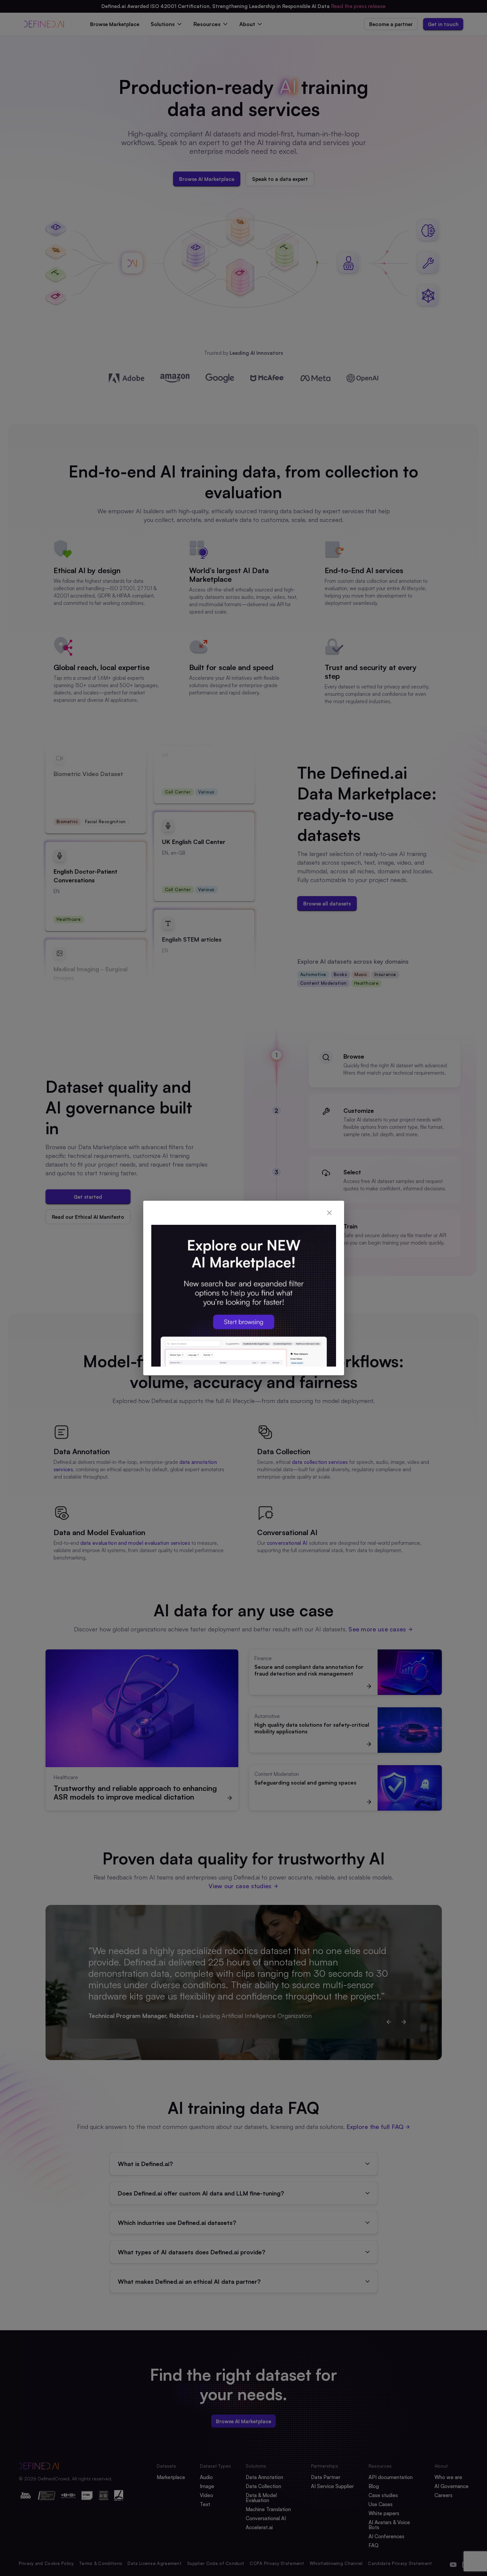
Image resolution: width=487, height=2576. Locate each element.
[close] (329, 1213)
